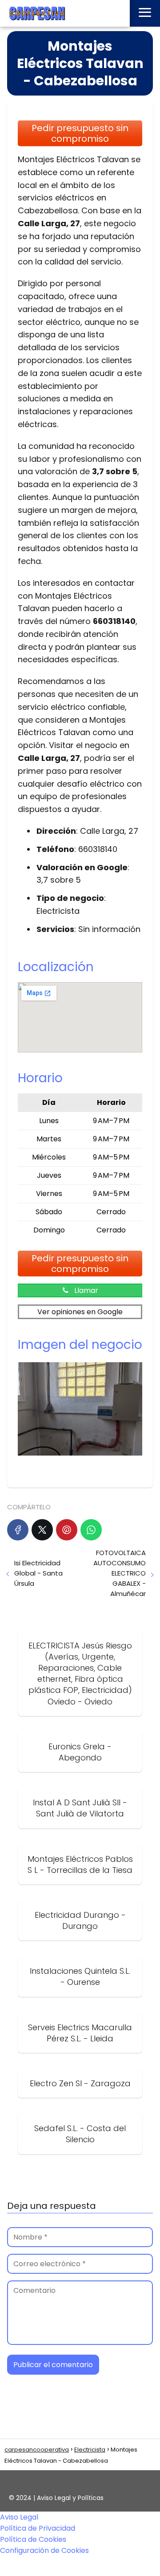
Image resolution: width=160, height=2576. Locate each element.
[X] (42, 1530)
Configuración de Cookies (44, 2550)
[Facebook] (18, 1530)
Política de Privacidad (38, 2528)
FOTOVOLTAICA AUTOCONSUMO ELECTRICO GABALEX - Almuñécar (120, 1573)
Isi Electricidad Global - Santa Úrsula (38, 1573)
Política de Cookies (33, 2539)
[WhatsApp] (91, 1530)
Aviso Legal (19, 2517)
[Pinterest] (67, 1530)
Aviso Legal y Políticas (70, 2498)
